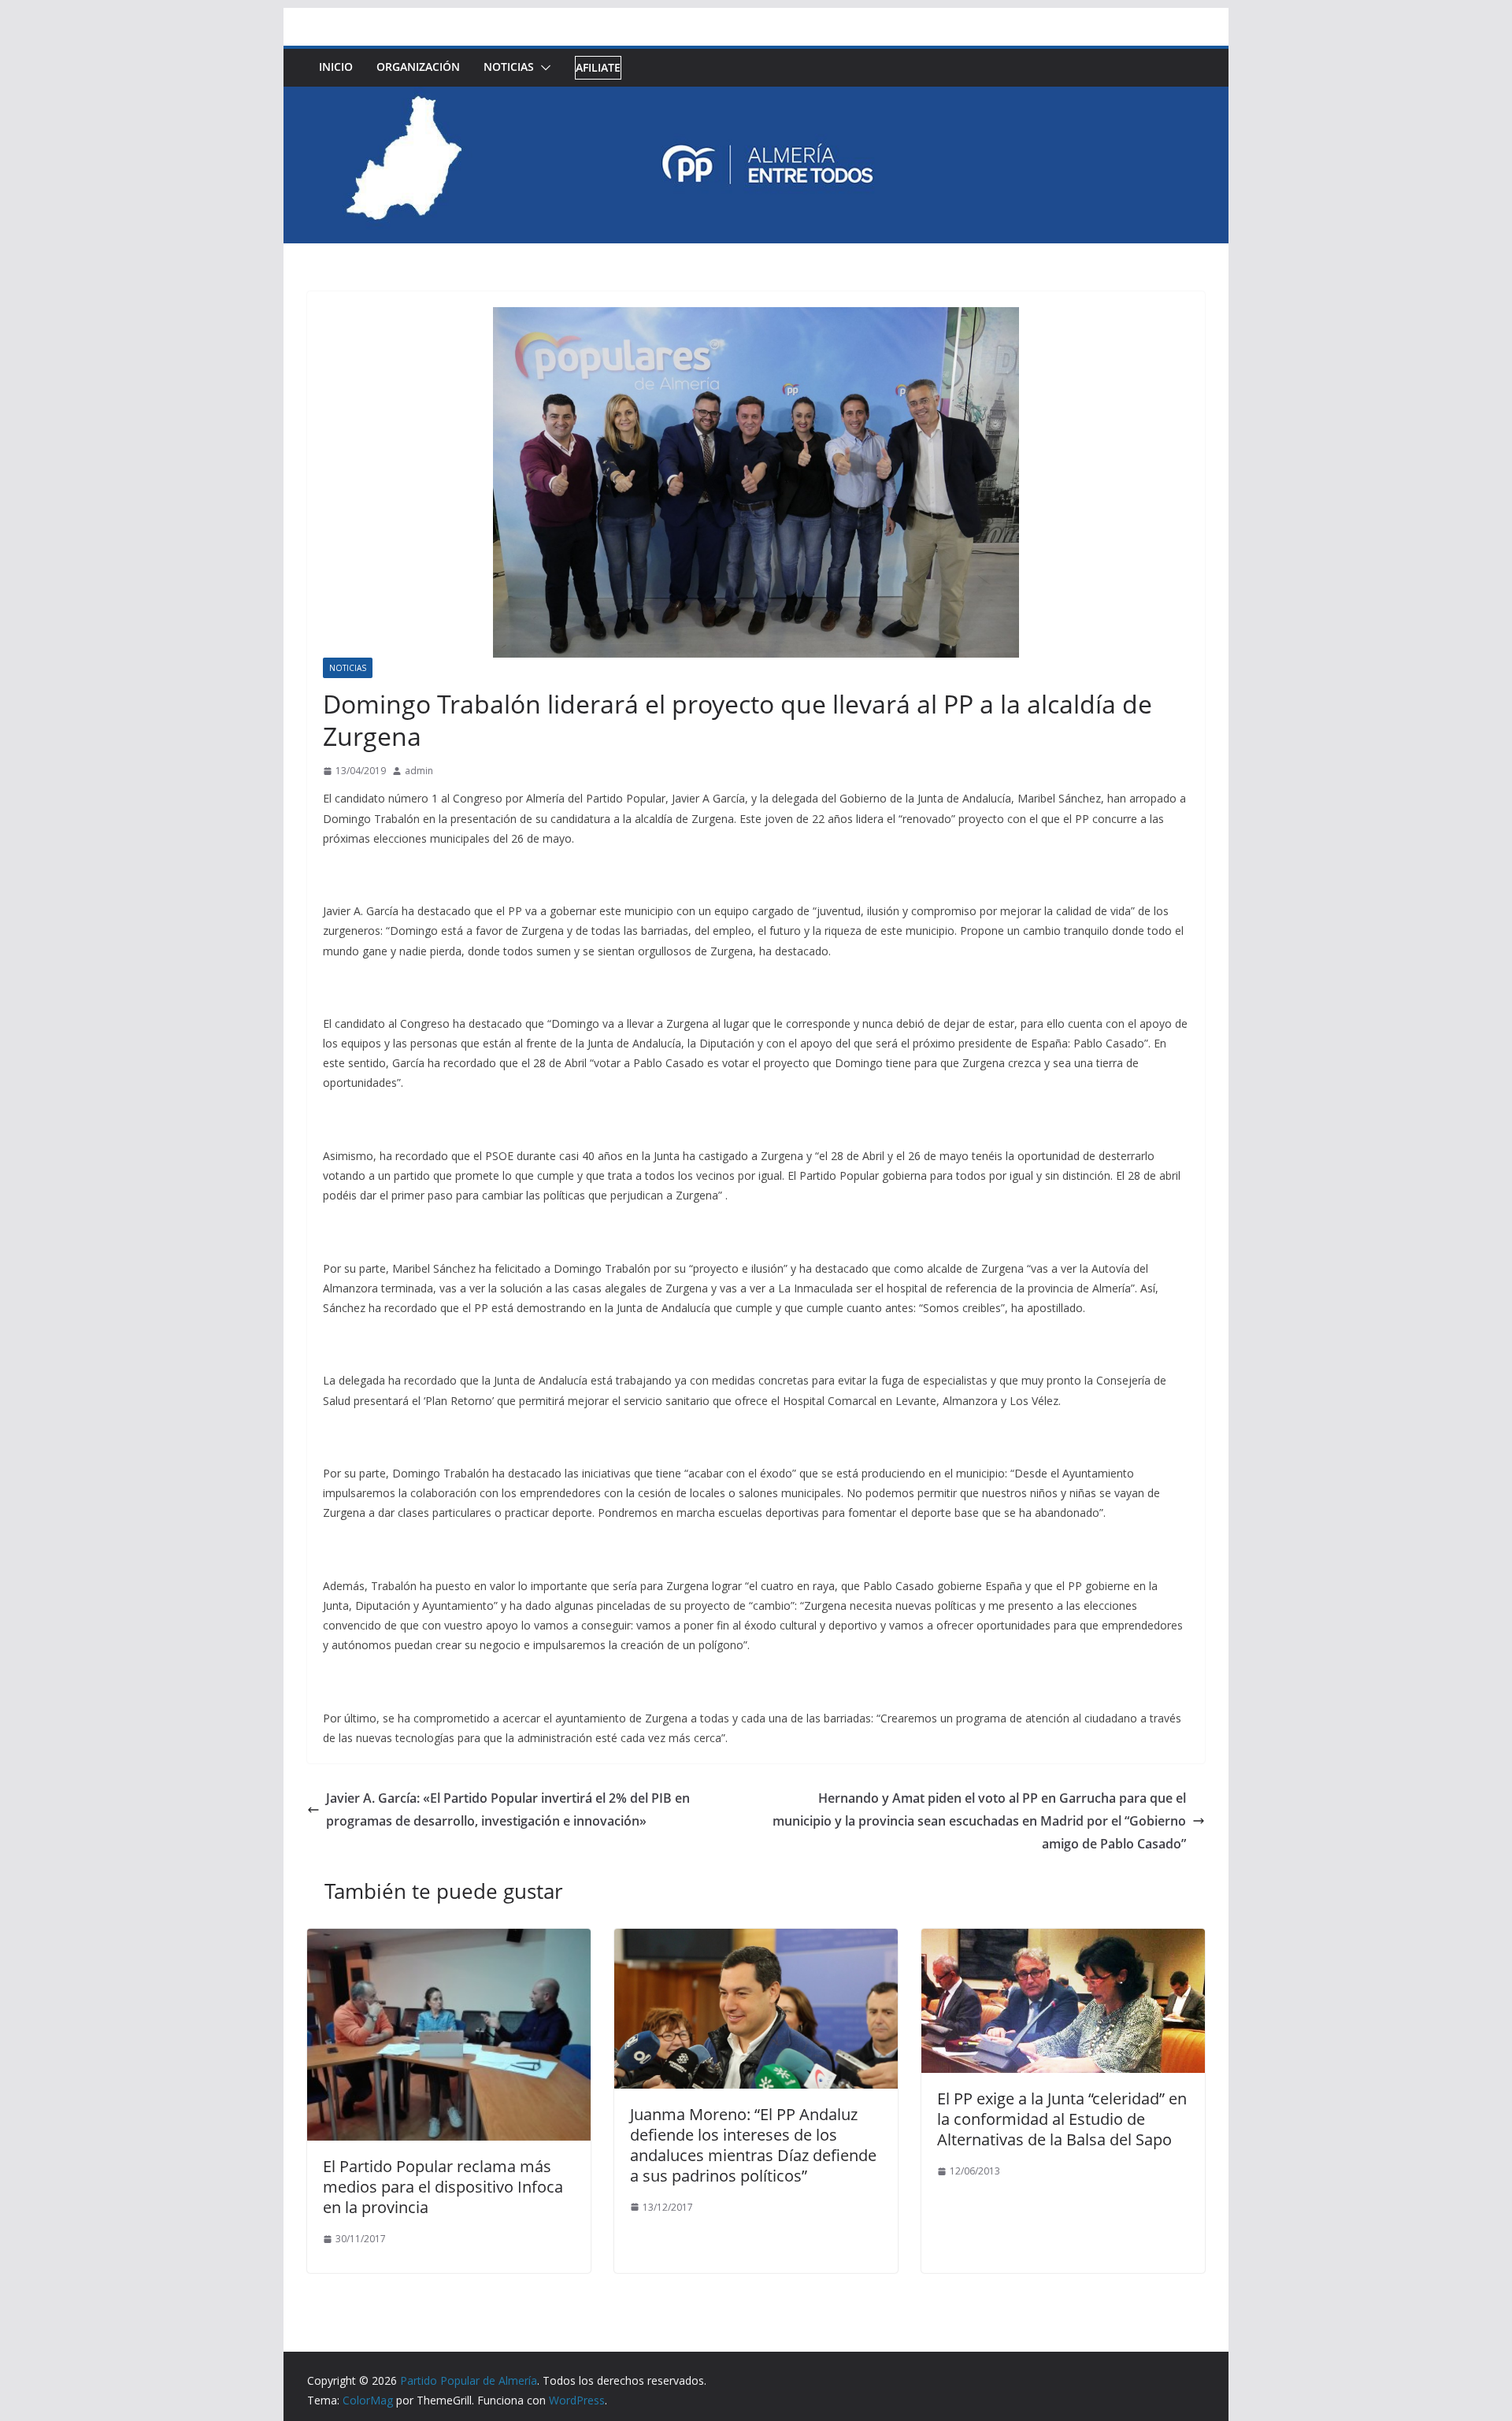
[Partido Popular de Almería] (756, 98)
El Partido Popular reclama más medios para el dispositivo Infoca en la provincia (443, 2187)
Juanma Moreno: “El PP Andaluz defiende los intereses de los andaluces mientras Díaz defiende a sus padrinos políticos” (753, 2145)
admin (419, 771)
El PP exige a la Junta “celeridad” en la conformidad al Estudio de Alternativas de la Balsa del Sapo (1062, 2119)
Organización (418, 67)
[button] (543, 68)
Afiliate (598, 67)
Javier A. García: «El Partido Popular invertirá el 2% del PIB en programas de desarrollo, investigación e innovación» (508, 1809)
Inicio (336, 67)
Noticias (509, 67)
